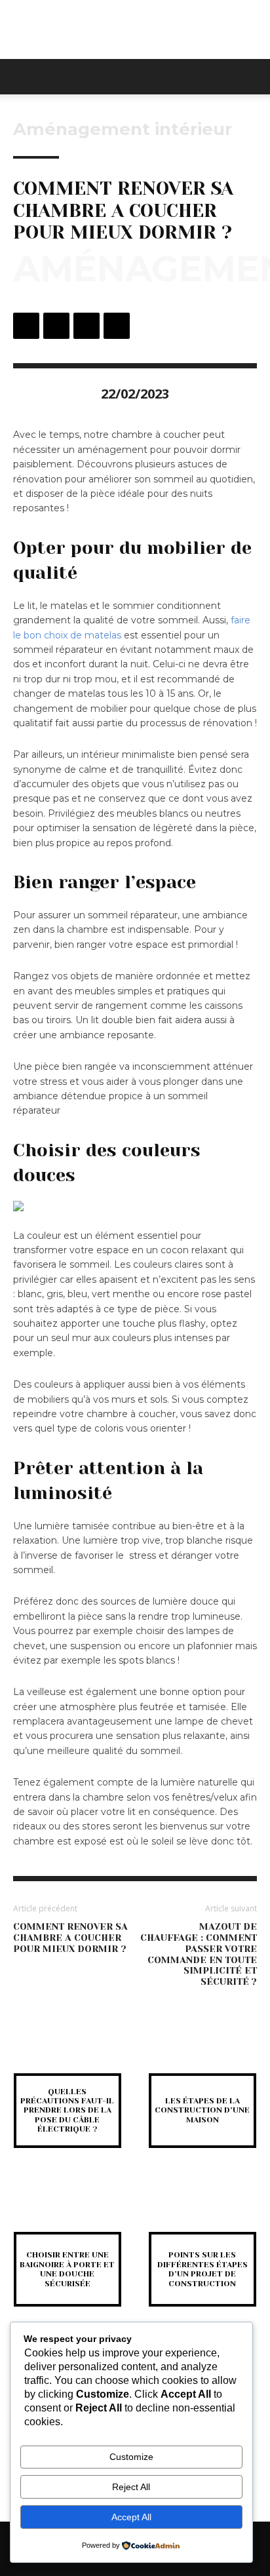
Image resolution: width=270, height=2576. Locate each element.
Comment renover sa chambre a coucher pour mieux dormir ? (70, 1938)
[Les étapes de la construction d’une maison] (202, 2049)
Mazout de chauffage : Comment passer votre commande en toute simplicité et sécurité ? (199, 1954)
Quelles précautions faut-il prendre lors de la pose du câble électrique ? (67, 2111)
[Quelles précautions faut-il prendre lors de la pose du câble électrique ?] (67, 2049)
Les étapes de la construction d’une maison (202, 2110)
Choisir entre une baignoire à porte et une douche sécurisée (67, 2269)
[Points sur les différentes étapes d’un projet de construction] (202, 2208)
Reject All (131, 2487)
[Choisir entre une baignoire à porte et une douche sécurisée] (67, 2208)
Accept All (131, 2517)
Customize (131, 2457)
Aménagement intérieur (123, 129)
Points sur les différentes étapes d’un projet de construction (202, 2269)
